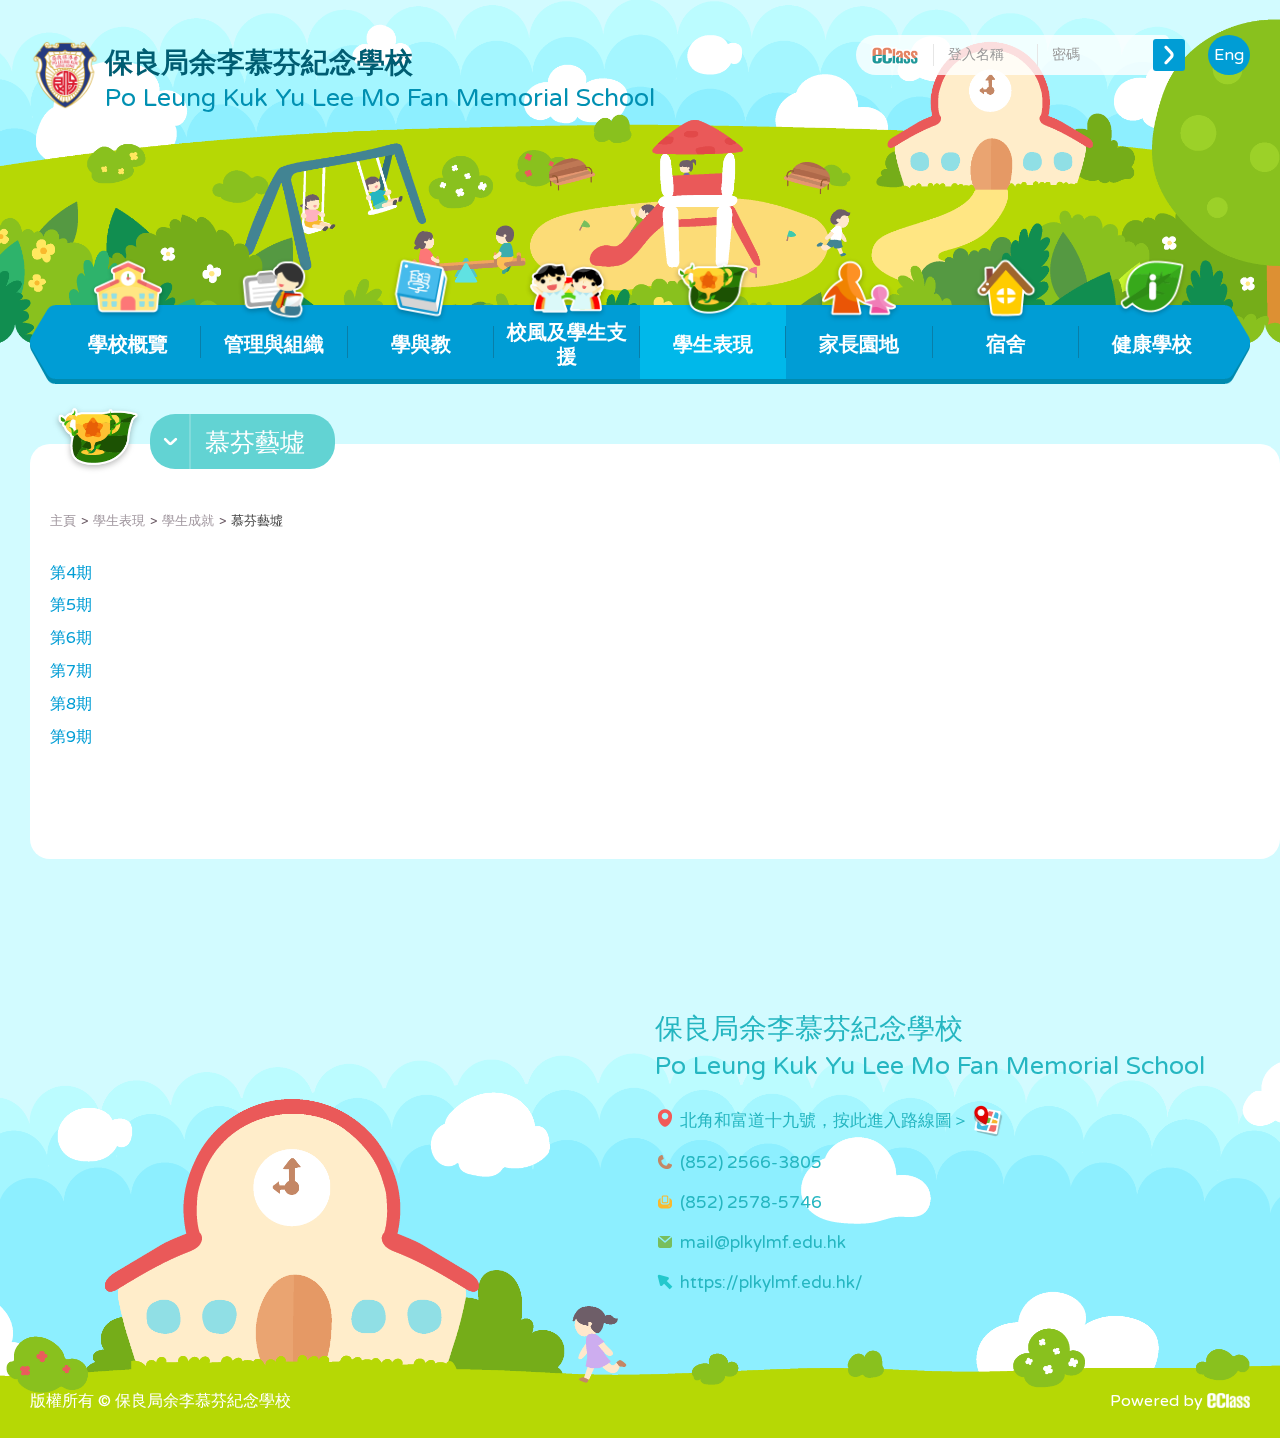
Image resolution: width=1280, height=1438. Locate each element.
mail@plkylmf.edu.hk (763, 1242)
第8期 (71, 704)
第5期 (71, 605)
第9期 (71, 737)
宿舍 (1006, 345)
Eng (1229, 55)
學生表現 (713, 345)
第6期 (71, 638)
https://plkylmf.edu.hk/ (771, 1282)
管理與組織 (274, 345)
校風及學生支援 (567, 345)
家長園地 (859, 345)
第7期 (71, 671)
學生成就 (188, 521)
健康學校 (1152, 345)
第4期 (71, 573)
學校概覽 (128, 345)
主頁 (63, 521)
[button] (245, 446)
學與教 (421, 345)
